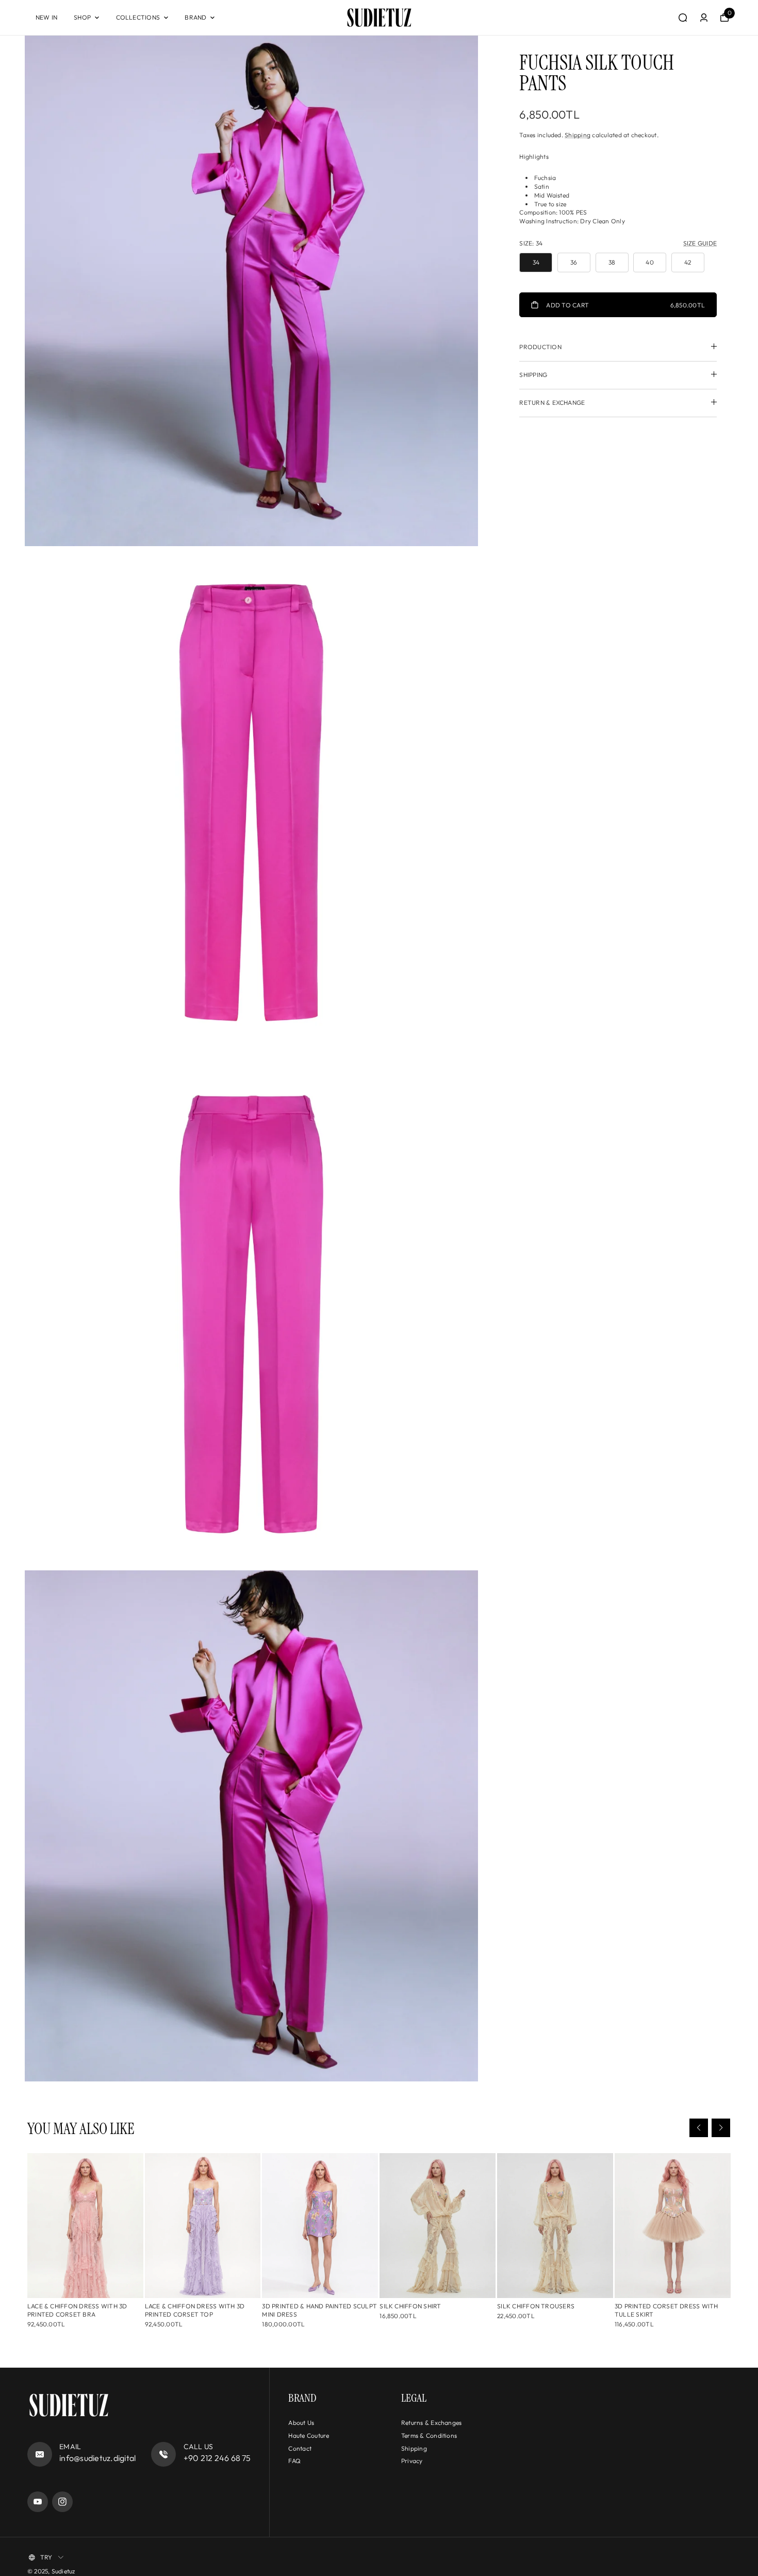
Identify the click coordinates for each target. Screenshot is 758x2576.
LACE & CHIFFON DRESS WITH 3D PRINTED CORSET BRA (77, 2310)
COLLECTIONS (138, 17)
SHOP (82, 17)
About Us (301, 2423)
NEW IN (46, 17)
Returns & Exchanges (432, 2423)
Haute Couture (309, 2435)
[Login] (704, 18)
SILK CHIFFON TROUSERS (536, 2306)
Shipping (578, 135)
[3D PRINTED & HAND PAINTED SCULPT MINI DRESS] (320, 2226)
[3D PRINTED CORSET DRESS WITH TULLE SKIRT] (673, 2226)
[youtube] (38, 2502)
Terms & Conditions (429, 2435)
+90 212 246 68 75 (217, 2458)
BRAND (195, 17)
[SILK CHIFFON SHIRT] (438, 2226)
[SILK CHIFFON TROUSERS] (555, 2226)
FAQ (294, 2461)
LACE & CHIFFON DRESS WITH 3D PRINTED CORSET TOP (195, 2310)
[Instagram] (62, 2502)
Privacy (412, 2461)
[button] (699, 2128)
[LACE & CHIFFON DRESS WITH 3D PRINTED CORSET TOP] (203, 2226)
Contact (300, 2448)
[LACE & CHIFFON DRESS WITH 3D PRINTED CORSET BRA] (85, 2226)
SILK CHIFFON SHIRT (410, 2306)
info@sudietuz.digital (97, 2458)
